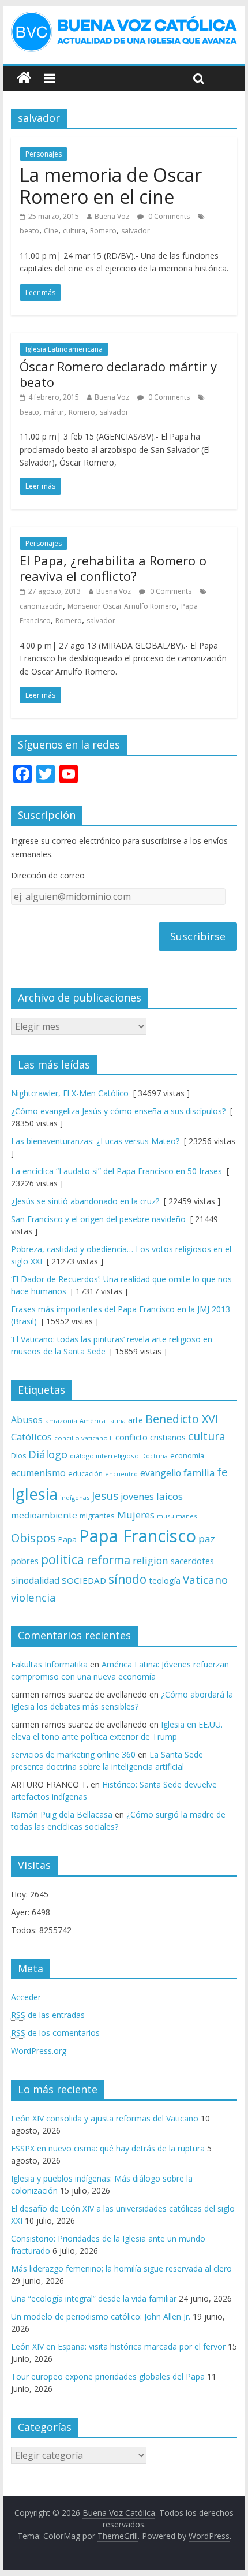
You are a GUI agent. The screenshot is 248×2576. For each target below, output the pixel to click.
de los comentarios (55, 2033)
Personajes (44, 154)
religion (151, 1560)
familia (199, 1473)
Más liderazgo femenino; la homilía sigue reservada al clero (121, 2268)
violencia (33, 1597)
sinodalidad (35, 1580)
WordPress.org (39, 2051)
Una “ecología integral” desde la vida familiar (94, 2298)
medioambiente (44, 1515)
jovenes (137, 1497)
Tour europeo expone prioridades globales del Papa (108, 2376)
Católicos (31, 1437)
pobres (25, 1561)
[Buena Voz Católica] (24, 78)
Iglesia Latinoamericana (64, 349)
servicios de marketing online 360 (73, 1754)
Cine (51, 231)
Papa (67, 1539)
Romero (103, 231)
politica (63, 1559)
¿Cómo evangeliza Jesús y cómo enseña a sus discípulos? (118, 1111)
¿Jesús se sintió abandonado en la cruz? (85, 1201)
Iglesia (34, 1494)
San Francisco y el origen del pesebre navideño (98, 1219)
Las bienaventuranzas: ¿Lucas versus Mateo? (95, 1141)
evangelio (161, 1473)
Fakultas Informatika (49, 1664)
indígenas (75, 1497)
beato (29, 231)
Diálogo (48, 1454)
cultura (74, 231)
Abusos (27, 1420)
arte (136, 1420)
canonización (41, 606)
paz (207, 1538)
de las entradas (48, 2015)
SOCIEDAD (84, 1580)
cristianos (168, 1437)
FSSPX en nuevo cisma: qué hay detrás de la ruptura (108, 2148)
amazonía (61, 1421)
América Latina (103, 1421)
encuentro (121, 1474)
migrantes (97, 1516)
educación (85, 1474)
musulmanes (177, 1516)
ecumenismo (38, 1473)
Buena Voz (112, 216)
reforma (108, 1560)
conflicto (131, 1437)
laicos (170, 1496)
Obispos (33, 1538)
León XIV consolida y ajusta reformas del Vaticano (105, 2118)
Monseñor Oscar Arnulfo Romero (122, 606)
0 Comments (168, 216)
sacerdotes (192, 1561)
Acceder (26, 1997)
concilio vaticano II (84, 1438)
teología (165, 1581)
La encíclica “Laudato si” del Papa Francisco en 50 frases (117, 1171)
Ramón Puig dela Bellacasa (62, 1814)
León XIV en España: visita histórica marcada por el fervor (118, 2346)
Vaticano (205, 1579)
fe (222, 1472)
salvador (136, 231)
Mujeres (136, 1515)
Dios (18, 1456)
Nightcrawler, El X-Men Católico (70, 1093)
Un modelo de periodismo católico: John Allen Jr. (101, 2316)
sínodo (127, 1579)
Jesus (105, 1496)
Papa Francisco (138, 1536)
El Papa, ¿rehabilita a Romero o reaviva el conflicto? (113, 568)
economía (187, 1455)
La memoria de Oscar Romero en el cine (111, 186)
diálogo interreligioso (104, 1456)
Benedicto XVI (182, 1419)
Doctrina (155, 1456)
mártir (54, 412)
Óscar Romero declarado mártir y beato (118, 374)
